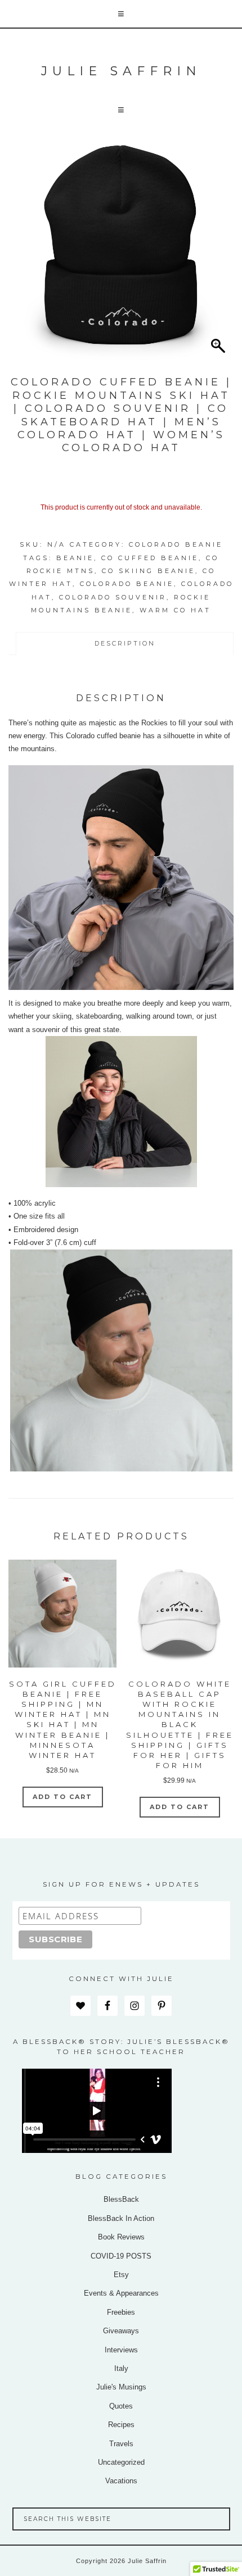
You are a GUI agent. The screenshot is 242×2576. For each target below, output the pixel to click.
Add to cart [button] (62, 1797)
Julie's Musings (121, 2387)
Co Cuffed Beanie (150, 558)
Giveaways (121, 2331)
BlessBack (121, 2199)
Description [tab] (125, 643)
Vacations (121, 2481)
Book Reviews (121, 2237)
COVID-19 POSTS (121, 2256)
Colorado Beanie (176, 544)
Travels (121, 2444)
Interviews (121, 2350)
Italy (121, 2368)
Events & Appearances (121, 2293)
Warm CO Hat (175, 610)
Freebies (121, 2312)
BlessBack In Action (121, 2218)
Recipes (121, 2425)
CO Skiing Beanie (149, 571)
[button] (121, 14)
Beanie (75, 558)
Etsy (121, 2275)
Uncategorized (121, 2462)
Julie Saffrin (121, 71)
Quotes (121, 2406)
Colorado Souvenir (113, 597)
